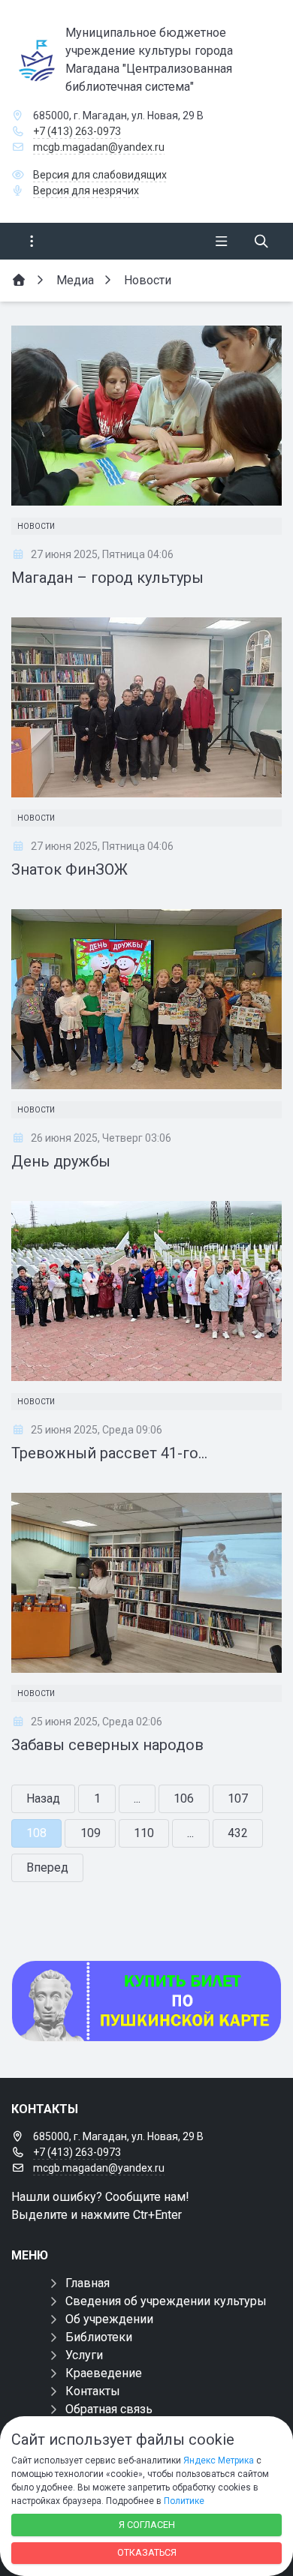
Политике (184, 2501)
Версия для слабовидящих (100, 175)
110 (144, 1833)
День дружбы (61, 1161)
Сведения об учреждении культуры (166, 2301)
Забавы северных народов (107, 1745)
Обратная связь (109, 2409)
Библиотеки (99, 2337)
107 (238, 1798)
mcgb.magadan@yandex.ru (99, 147)
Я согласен (147, 2525)
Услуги (84, 2355)
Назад (43, 1798)
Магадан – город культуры (107, 578)
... (137, 1798)
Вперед (47, 1867)
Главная (88, 2283)
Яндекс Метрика (219, 2460)
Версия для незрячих (86, 191)
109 (91, 1833)
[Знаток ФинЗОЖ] (146, 707)
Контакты (93, 2391)
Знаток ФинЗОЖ (69, 869)
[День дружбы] (146, 999)
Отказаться (147, 2552)
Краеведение (104, 2373)
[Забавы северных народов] (146, 1583)
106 (184, 1798)
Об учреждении (109, 2319)
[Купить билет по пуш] (146, 2001)
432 (238, 1833)
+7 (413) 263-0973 (77, 131)
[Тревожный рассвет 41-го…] (146, 1291)
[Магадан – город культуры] (146, 416)
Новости (36, 526)
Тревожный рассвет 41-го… (109, 1453)
